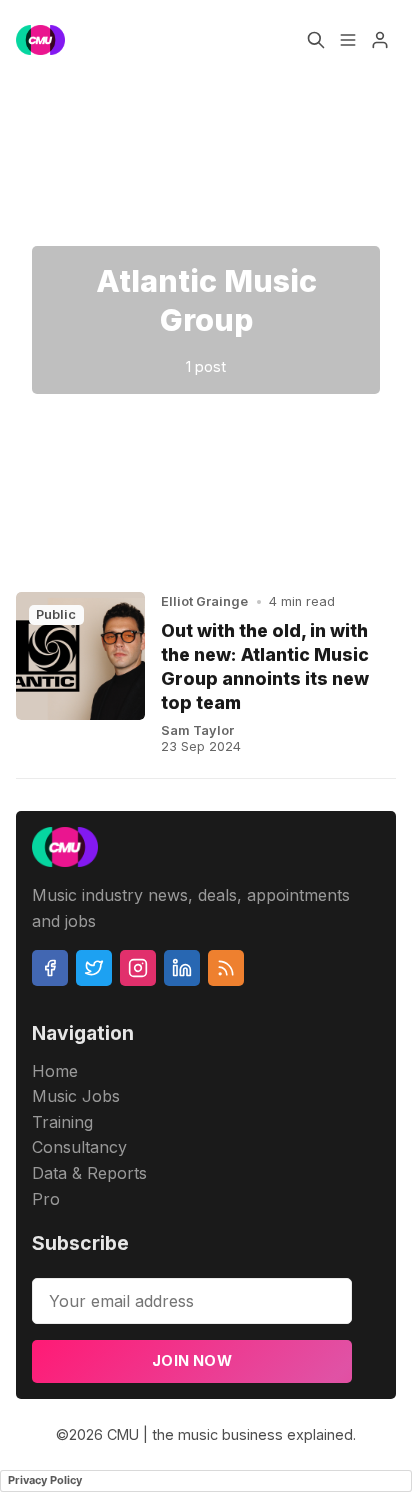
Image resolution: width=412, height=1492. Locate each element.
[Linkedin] (182, 968)
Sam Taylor (197, 730)
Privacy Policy (45, 1480)
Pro (46, 1199)
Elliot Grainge (204, 601)
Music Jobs (76, 1096)
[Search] (316, 40)
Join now (192, 1360)
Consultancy (79, 1147)
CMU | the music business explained (230, 1434)
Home (55, 1071)
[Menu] (348, 40)
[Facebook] (50, 968)
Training (62, 1122)
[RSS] (226, 968)
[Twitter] (94, 968)
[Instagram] (138, 968)
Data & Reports (89, 1173)
